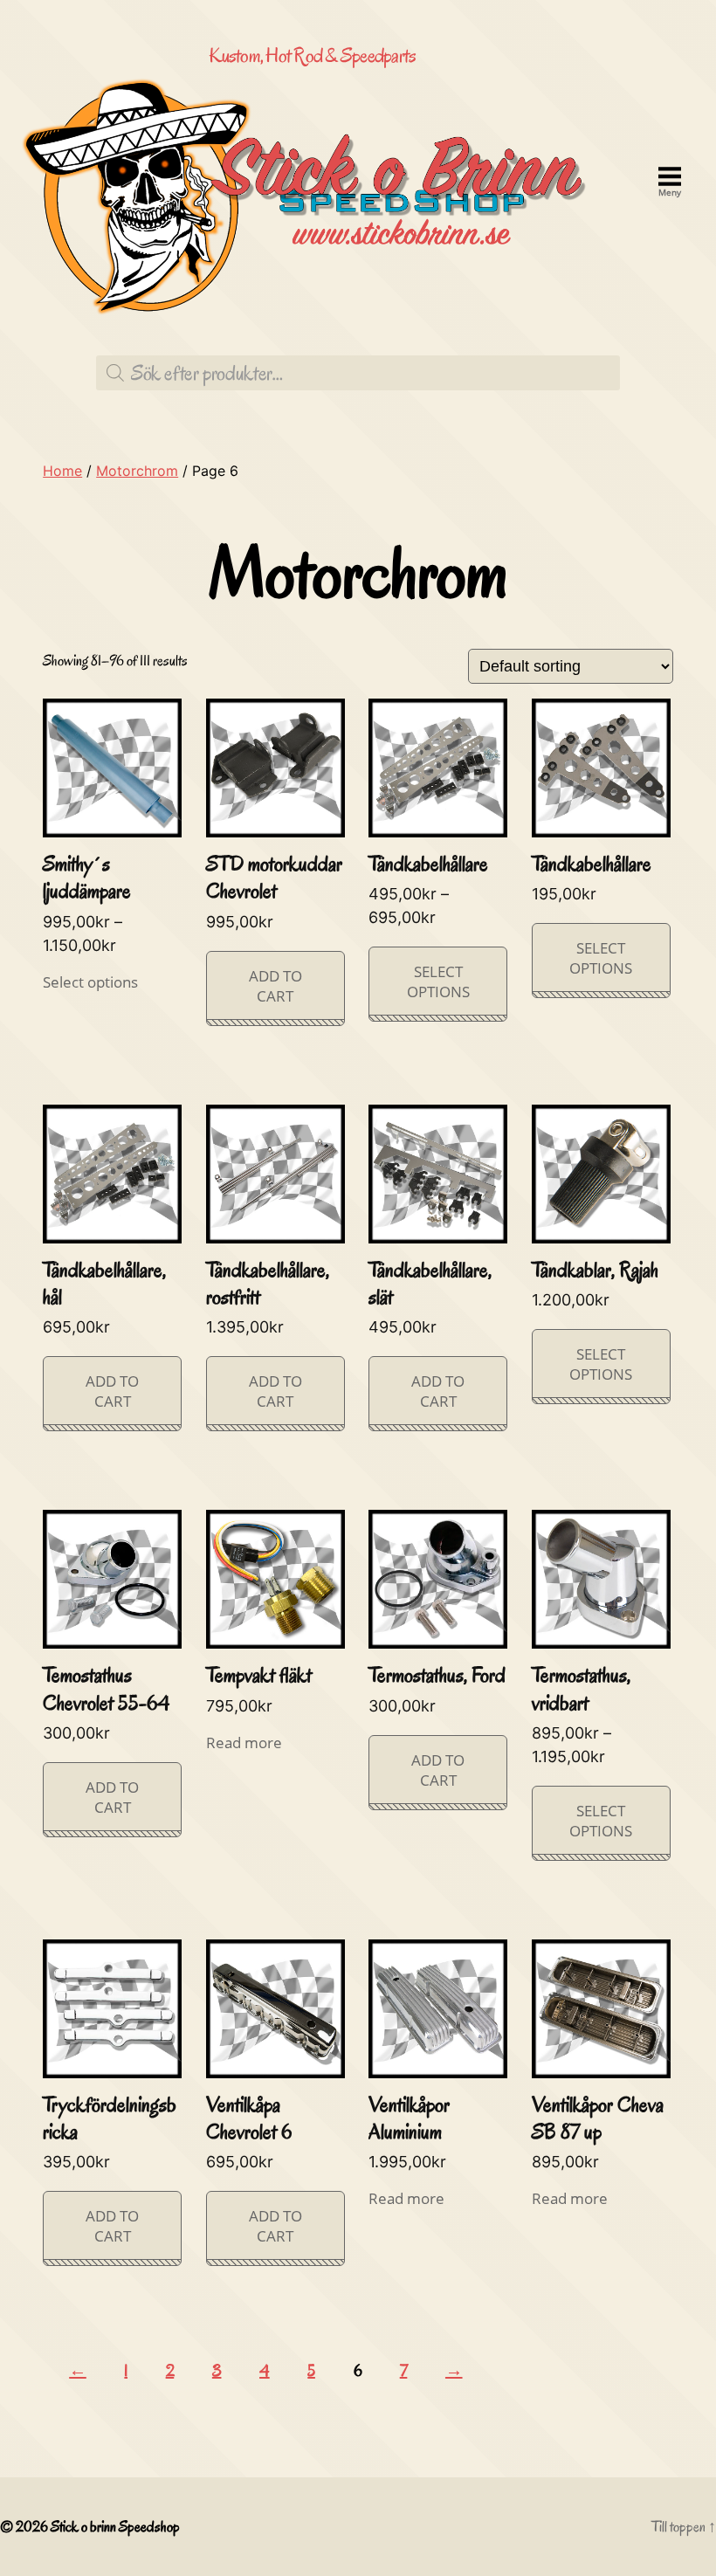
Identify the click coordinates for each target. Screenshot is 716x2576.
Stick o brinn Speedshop (115, 2527)
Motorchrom (137, 471)
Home (62, 471)
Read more (244, 1743)
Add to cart (275, 986)
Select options (90, 982)
